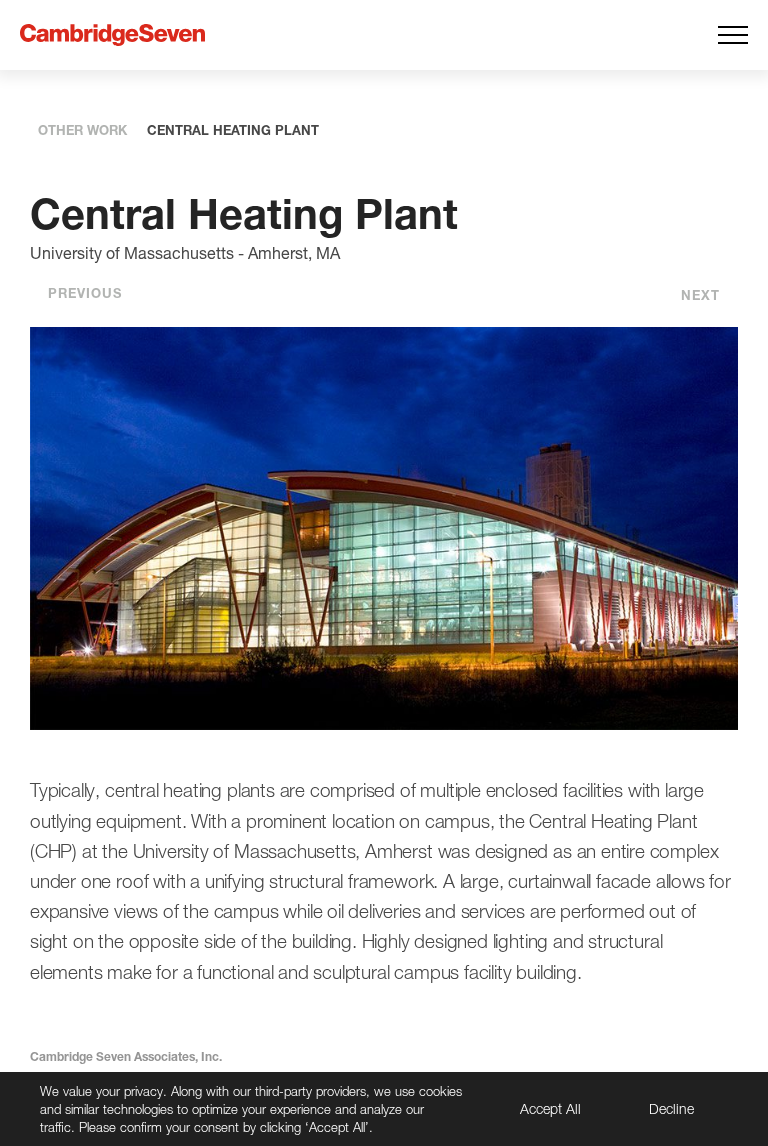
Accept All (550, 1108)
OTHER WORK (82, 130)
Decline (671, 1108)
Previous (85, 293)
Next (700, 295)
